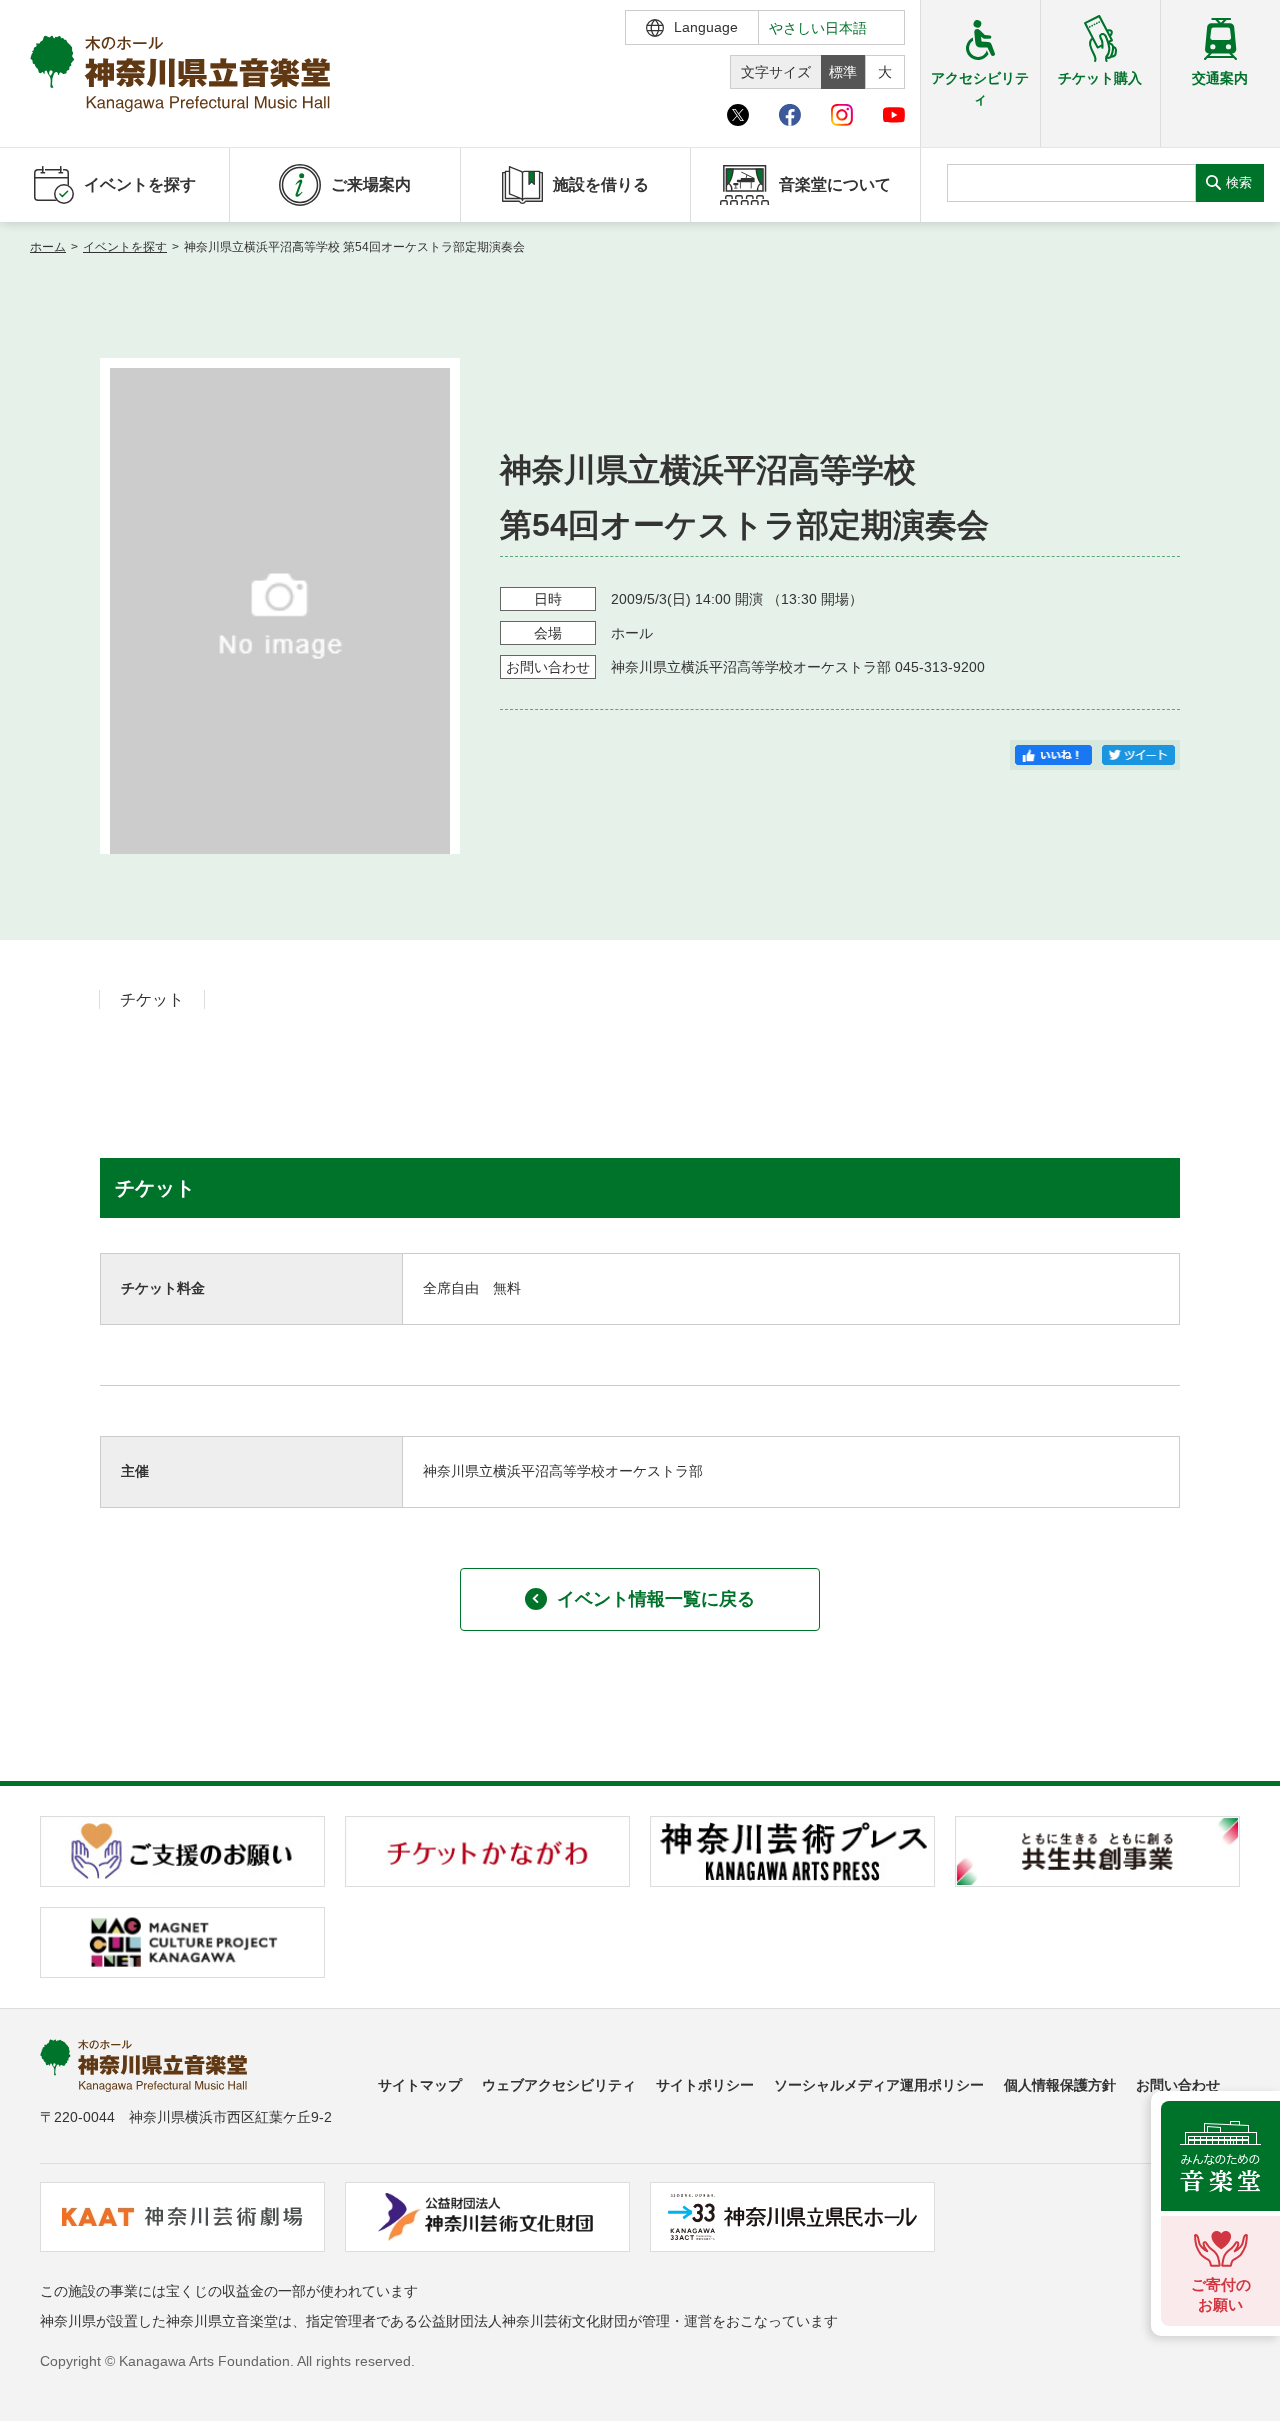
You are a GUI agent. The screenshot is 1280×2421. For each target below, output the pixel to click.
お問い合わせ (1178, 2085)
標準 (843, 72)
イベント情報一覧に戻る (656, 1599)
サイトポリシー (705, 2085)
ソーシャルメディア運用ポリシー (879, 2085)
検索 (1239, 182)
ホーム (48, 247)
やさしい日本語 (818, 28)
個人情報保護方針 (1060, 2085)
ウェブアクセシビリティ (559, 2085)
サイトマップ (420, 2085)
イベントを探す (125, 247)
